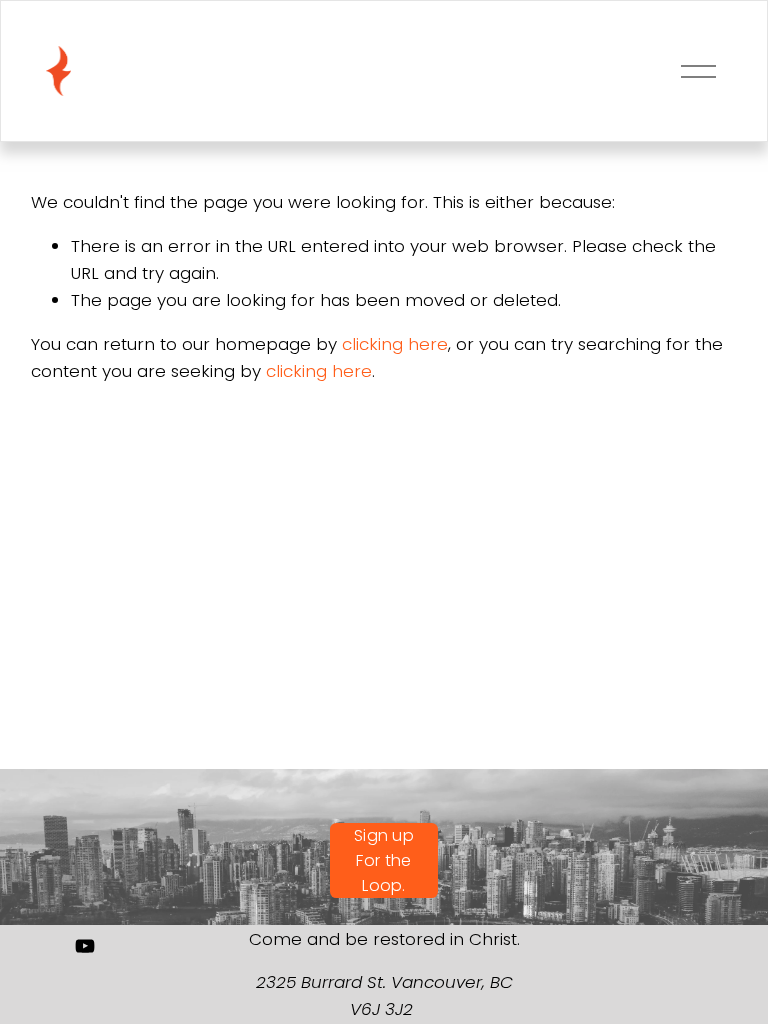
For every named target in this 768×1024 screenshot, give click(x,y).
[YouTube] (85, 946)
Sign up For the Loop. (384, 860)
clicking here (395, 344)
